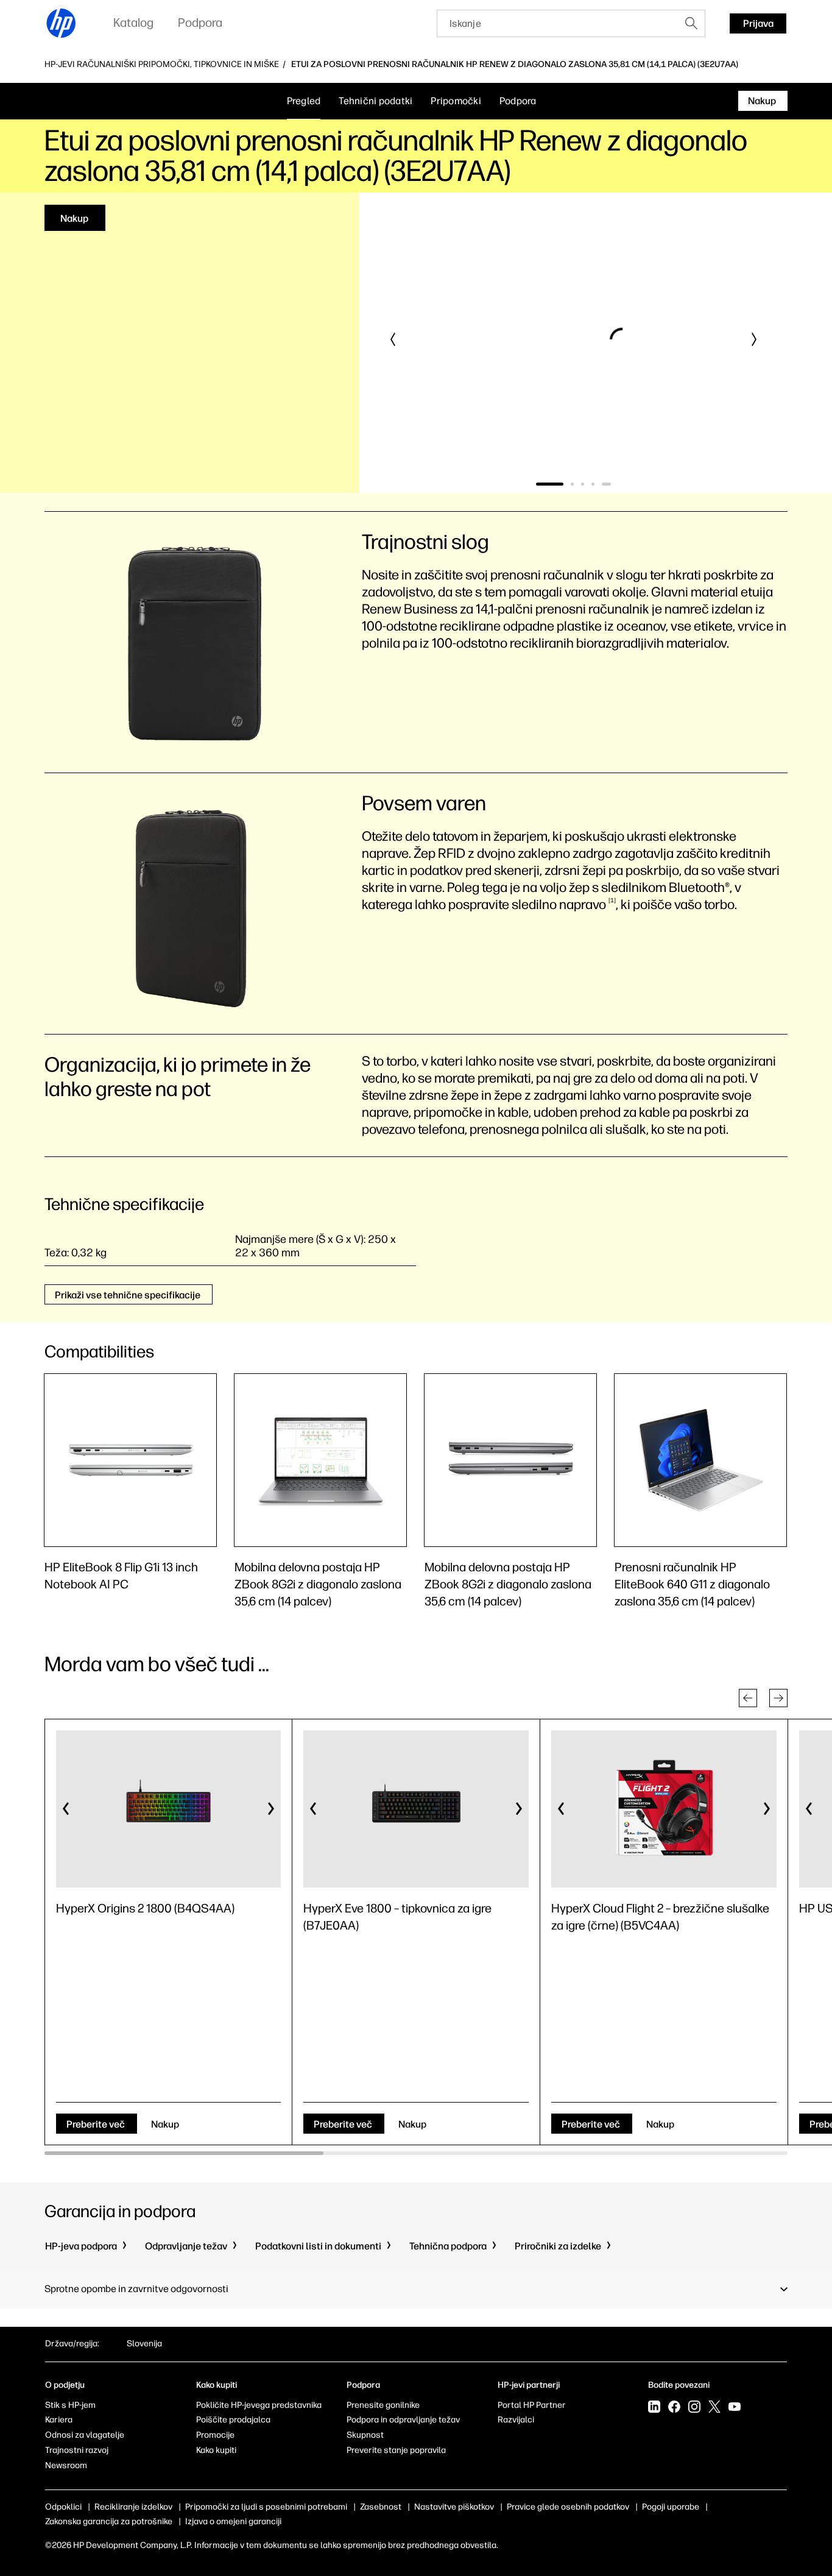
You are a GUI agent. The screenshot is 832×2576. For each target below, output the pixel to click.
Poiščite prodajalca (233, 2420)
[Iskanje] (691, 23)
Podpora (518, 101)
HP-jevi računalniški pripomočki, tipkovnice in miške (162, 65)
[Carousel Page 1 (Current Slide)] (553, 484)
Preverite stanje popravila (396, 2450)
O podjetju (65, 2385)
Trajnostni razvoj (77, 2450)
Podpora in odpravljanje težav (403, 2420)
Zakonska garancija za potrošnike (109, 2521)
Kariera (59, 2420)
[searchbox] (558, 23)
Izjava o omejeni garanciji (233, 2521)
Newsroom (66, 2465)
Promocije (215, 2435)
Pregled (304, 101)
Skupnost (365, 2435)
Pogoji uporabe (671, 2507)
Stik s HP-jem (70, 2405)
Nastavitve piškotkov (454, 2507)
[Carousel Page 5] (610, 484)
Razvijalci (516, 2420)
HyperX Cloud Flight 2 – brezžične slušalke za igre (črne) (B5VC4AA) (660, 1917)
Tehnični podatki (375, 101)
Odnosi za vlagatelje (85, 2435)
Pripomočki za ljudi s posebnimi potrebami (266, 2507)
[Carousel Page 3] (589, 484)
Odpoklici (63, 2507)
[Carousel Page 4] (600, 484)
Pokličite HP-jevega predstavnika (259, 2405)
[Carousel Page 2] (579, 484)
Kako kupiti (216, 2450)
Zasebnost (381, 2507)
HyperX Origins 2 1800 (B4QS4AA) (145, 1908)
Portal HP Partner (532, 2405)
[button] (393, 339)
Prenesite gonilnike (383, 2405)
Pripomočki (456, 101)
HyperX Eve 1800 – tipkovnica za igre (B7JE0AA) (397, 1917)
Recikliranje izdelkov (133, 2507)
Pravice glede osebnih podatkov (568, 2507)
